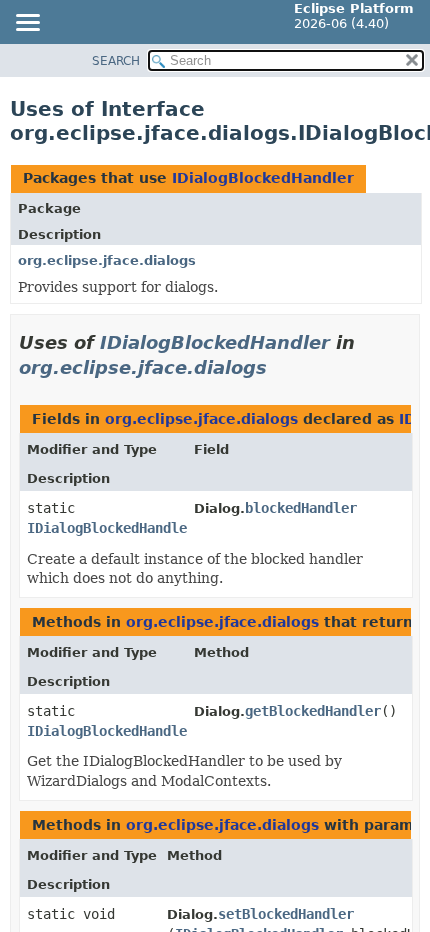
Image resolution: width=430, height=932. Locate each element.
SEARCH (116, 61)
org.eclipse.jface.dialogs (107, 260)
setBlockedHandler (286, 914)
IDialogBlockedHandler (263, 178)
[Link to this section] (281, 367)
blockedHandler (301, 508)
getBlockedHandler (313, 711)
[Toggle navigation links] (27, 24)
